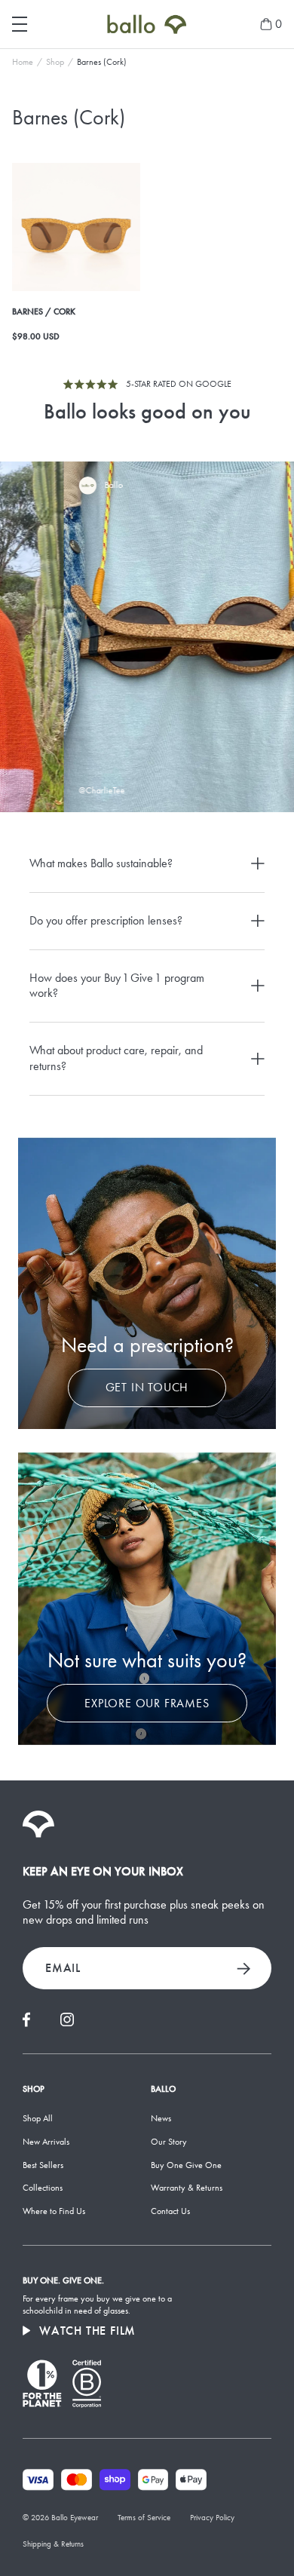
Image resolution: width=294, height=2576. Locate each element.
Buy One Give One (186, 2165)
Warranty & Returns (187, 2188)
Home (23, 62)
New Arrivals (46, 2142)
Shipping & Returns (53, 2544)
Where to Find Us (54, 2211)
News (161, 2118)
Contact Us (170, 2211)
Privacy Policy (212, 2518)
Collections (43, 2188)
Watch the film (87, 2331)
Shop (55, 62)
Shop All (38, 2118)
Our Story (169, 2142)
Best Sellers (43, 2165)
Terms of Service (144, 2518)
